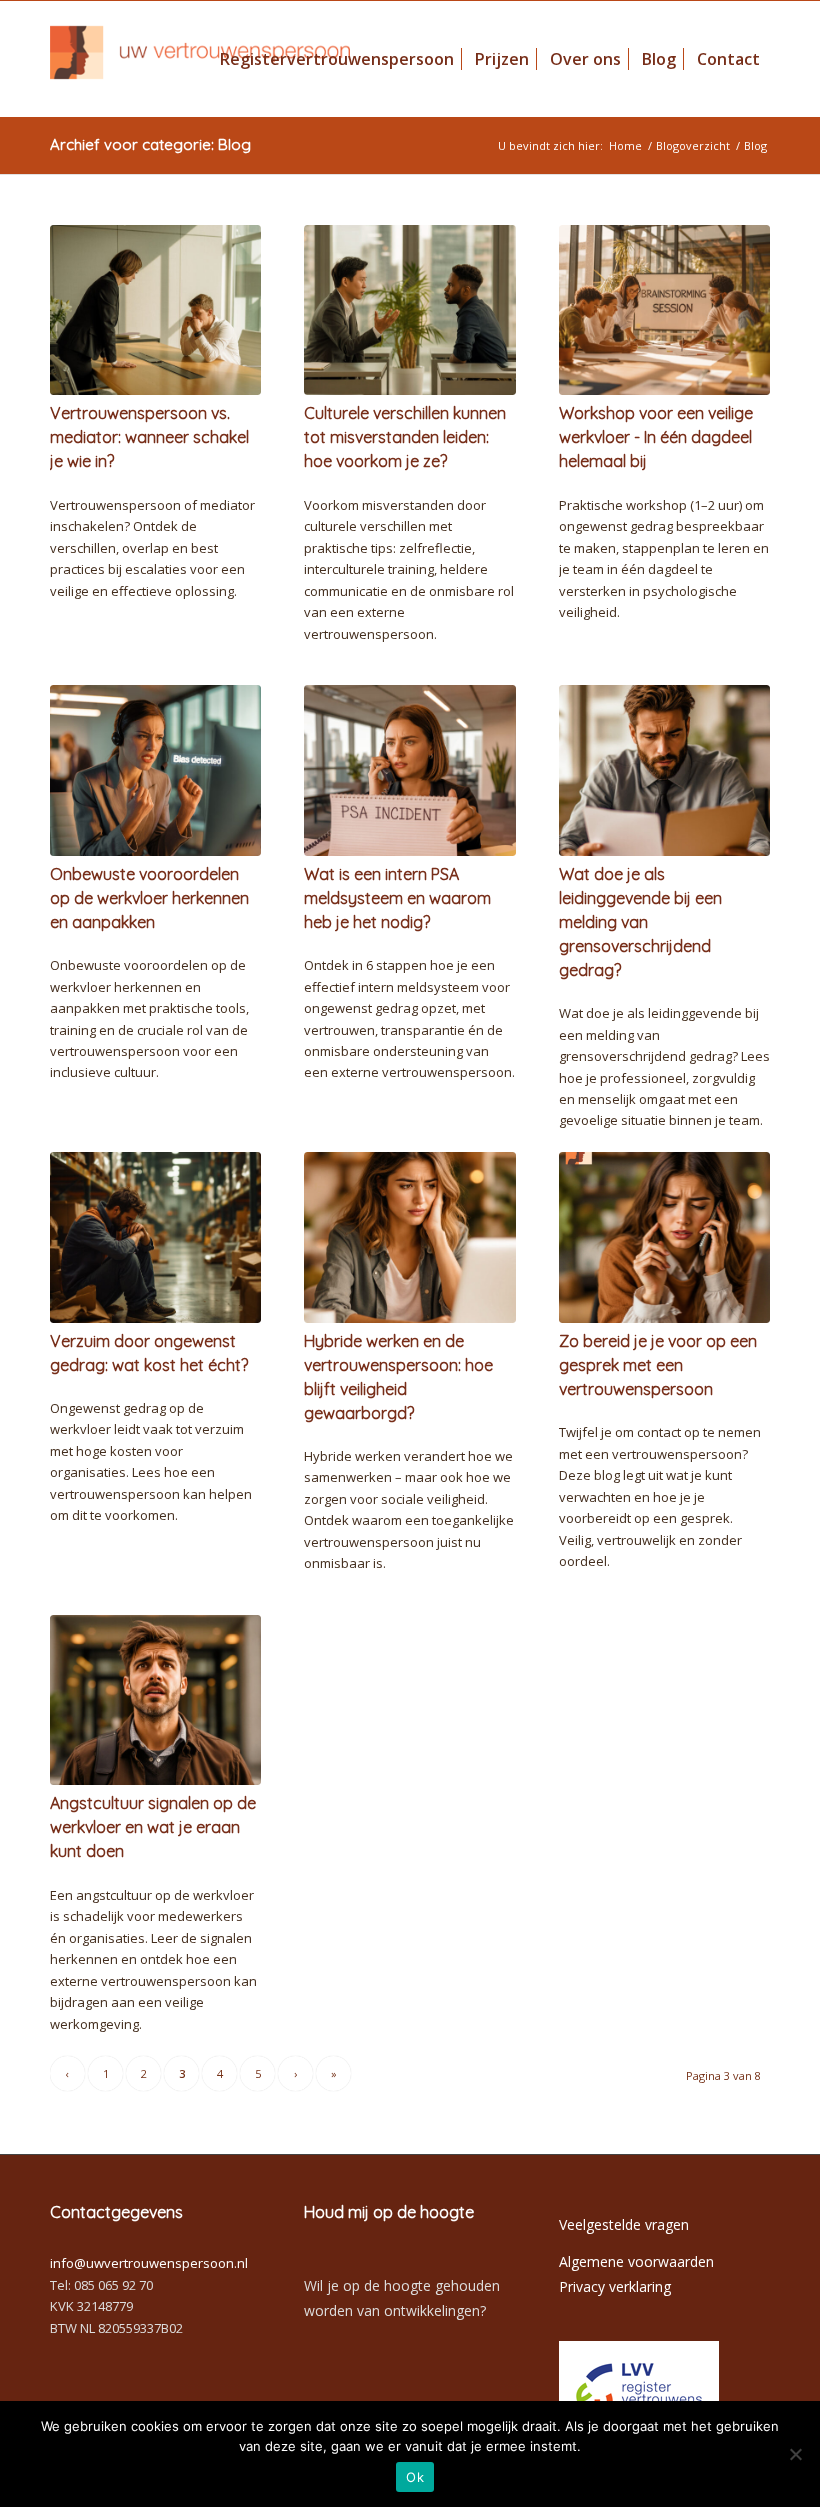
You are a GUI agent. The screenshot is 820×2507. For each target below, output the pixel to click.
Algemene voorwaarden (636, 2261)
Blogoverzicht (693, 145)
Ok (415, 2477)
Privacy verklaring (615, 2286)
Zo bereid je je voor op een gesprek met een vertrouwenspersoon (658, 1365)
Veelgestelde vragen (624, 2224)
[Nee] (795, 2454)
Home (625, 145)
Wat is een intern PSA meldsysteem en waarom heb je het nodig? (397, 898)
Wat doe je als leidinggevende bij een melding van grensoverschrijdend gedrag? (640, 922)
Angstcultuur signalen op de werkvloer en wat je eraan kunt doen (153, 1827)
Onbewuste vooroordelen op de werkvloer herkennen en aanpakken (149, 898)
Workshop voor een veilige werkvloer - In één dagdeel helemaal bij (656, 437)
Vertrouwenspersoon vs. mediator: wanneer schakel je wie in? (149, 437)
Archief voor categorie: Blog (150, 144)
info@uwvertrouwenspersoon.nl (149, 2263)
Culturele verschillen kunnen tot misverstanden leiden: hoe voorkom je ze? (405, 437)
